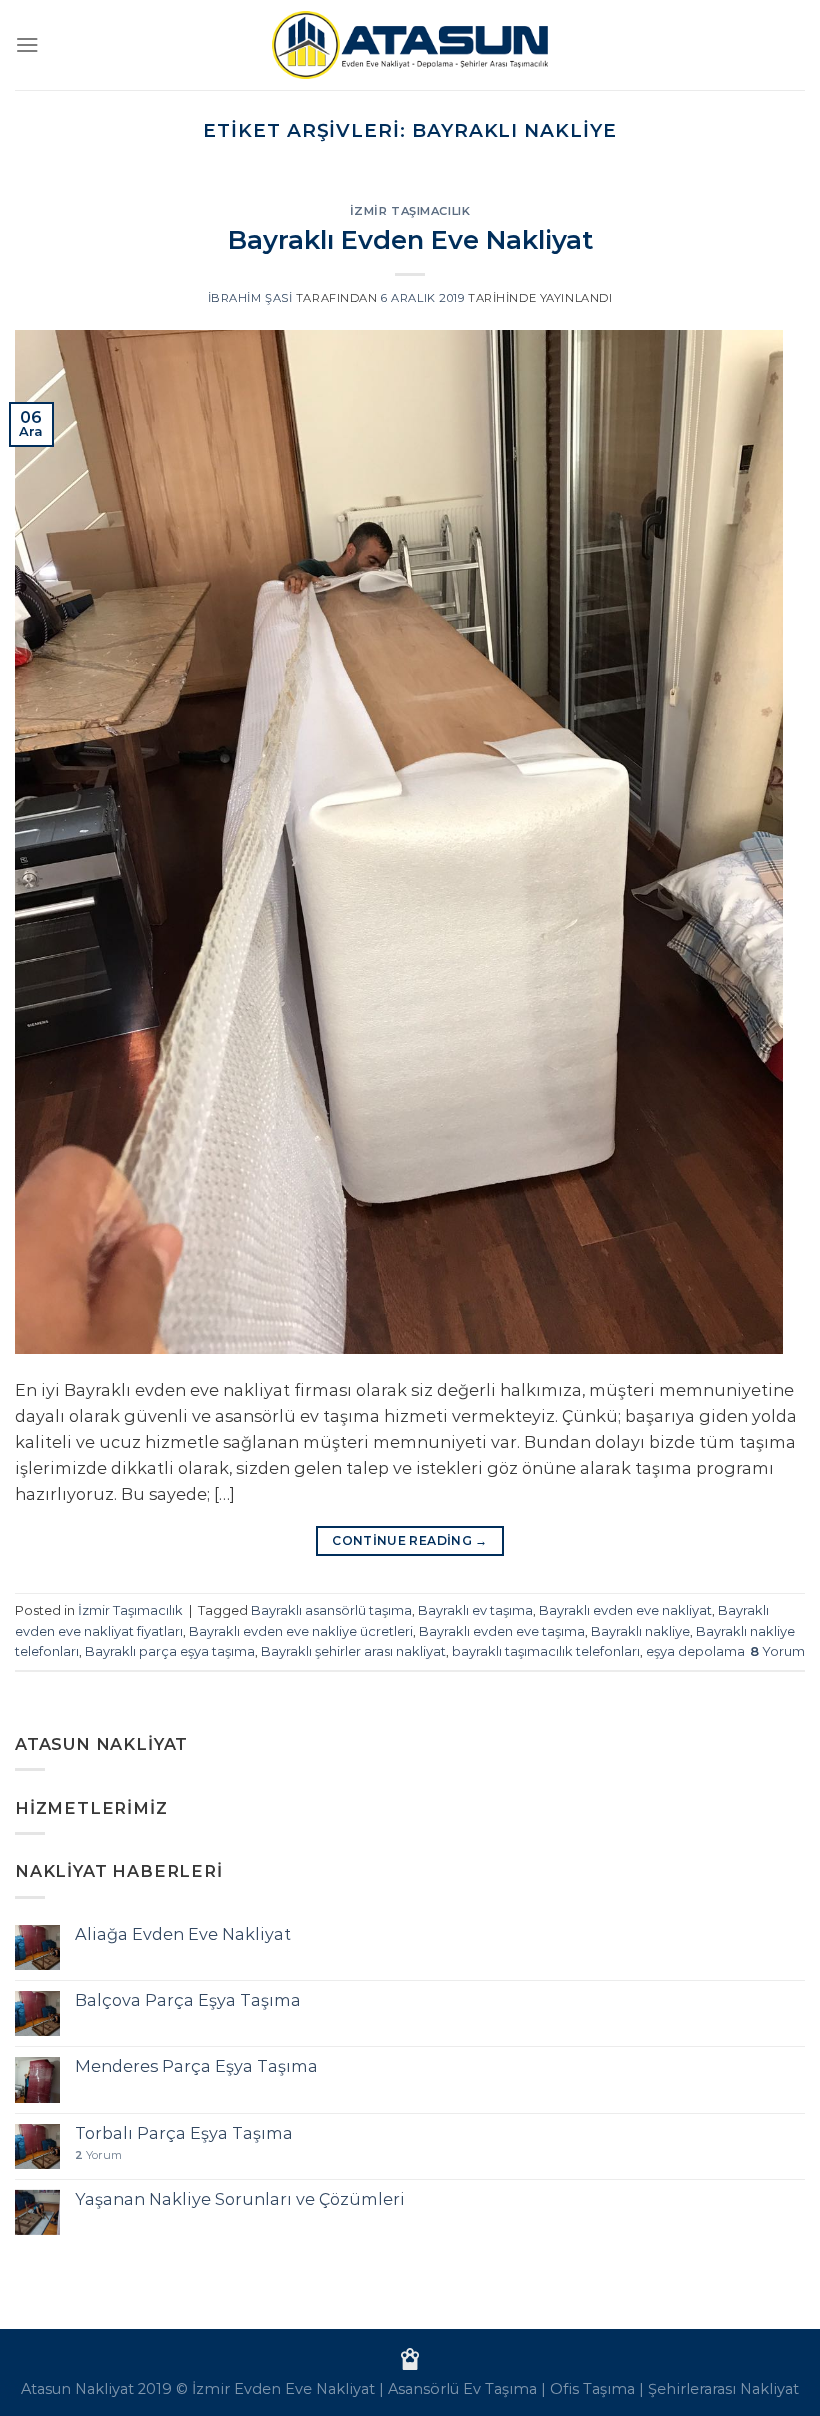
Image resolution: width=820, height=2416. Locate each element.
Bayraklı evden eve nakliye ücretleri (301, 1631)
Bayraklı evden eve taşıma (502, 1631)
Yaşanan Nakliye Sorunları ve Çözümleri (240, 2199)
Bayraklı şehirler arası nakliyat (353, 1651)
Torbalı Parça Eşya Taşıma (184, 2133)
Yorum (777, 1651)
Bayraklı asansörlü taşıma (331, 1610)
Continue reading (410, 1540)
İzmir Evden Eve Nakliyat (283, 2389)
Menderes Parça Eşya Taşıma (196, 2066)
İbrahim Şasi (250, 298)
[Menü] (27, 44)
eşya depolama (695, 1651)
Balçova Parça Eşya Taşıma (188, 2000)
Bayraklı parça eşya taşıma (170, 1651)
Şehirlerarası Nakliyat (723, 2389)
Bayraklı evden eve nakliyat (625, 1610)
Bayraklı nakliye (640, 1631)
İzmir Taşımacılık (410, 211)
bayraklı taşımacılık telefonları (546, 1651)
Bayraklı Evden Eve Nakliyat (410, 239)
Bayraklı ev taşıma (475, 1610)
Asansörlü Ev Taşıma (462, 2389)
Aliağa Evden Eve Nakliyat (183, 1934)
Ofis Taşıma (592, 2389)
